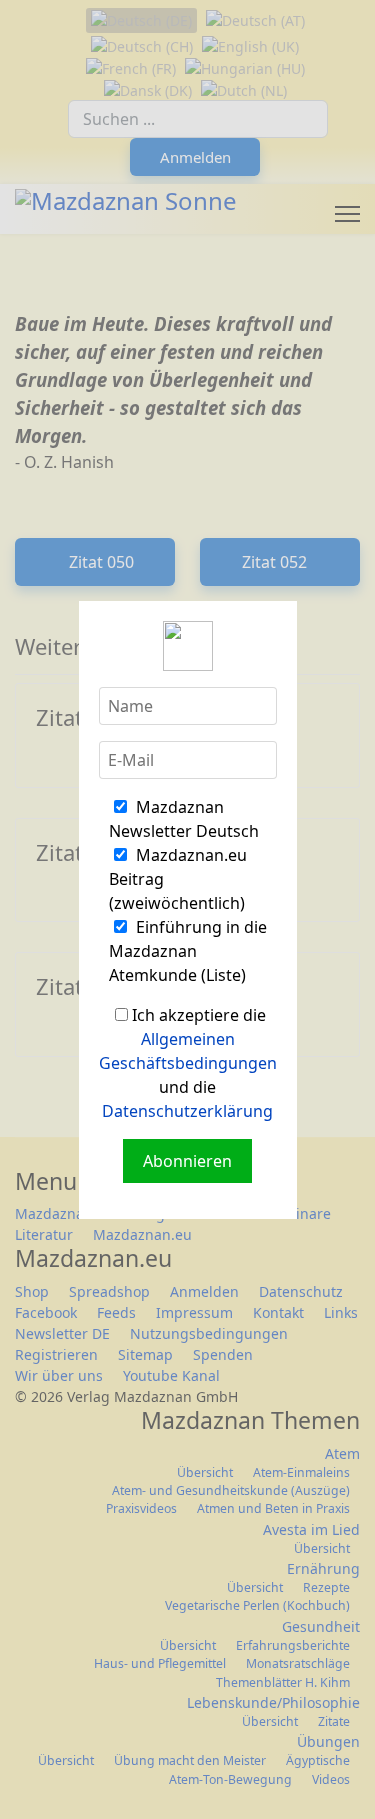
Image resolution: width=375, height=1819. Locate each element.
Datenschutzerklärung (187, 1111)
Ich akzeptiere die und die (188, 1063)
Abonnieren (187, 1161)
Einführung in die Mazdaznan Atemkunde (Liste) (188, 951)
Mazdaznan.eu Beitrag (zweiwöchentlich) (178, 879)
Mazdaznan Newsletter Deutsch (184, 819)
